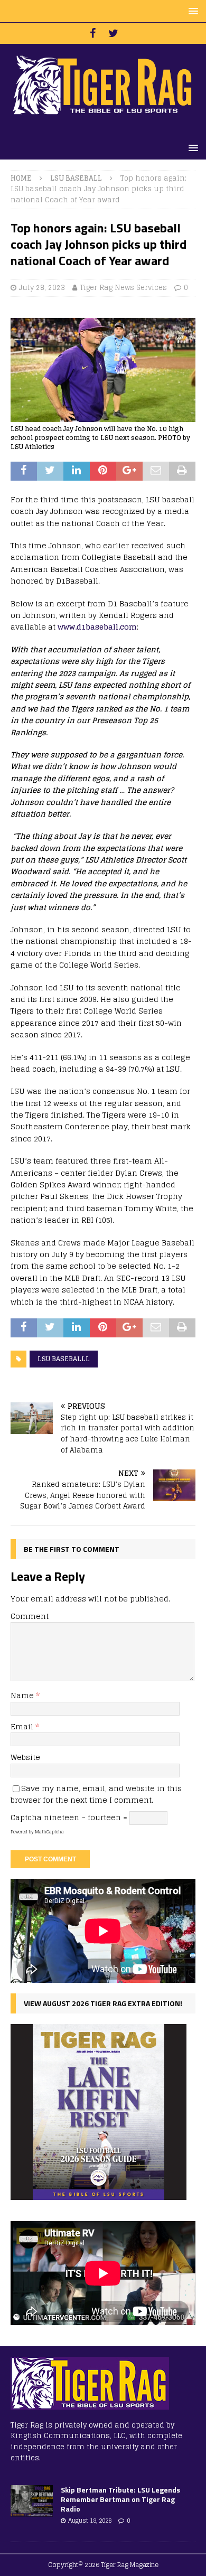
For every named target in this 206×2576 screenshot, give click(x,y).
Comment (30, 1616)
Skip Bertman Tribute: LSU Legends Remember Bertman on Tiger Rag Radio (120, 2499)
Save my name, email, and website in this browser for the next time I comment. (96, 1794)
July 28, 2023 (42, 288)
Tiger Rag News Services (123, 288)
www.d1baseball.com (97, 627)
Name (23, 1695)
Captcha (26, 1817)
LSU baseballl (64, 1359)
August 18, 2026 (90, 2521)
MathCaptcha (49, 1832)
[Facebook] (93, 33)
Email (23, 1726)
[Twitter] (113, 33)
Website (25, 1757)
